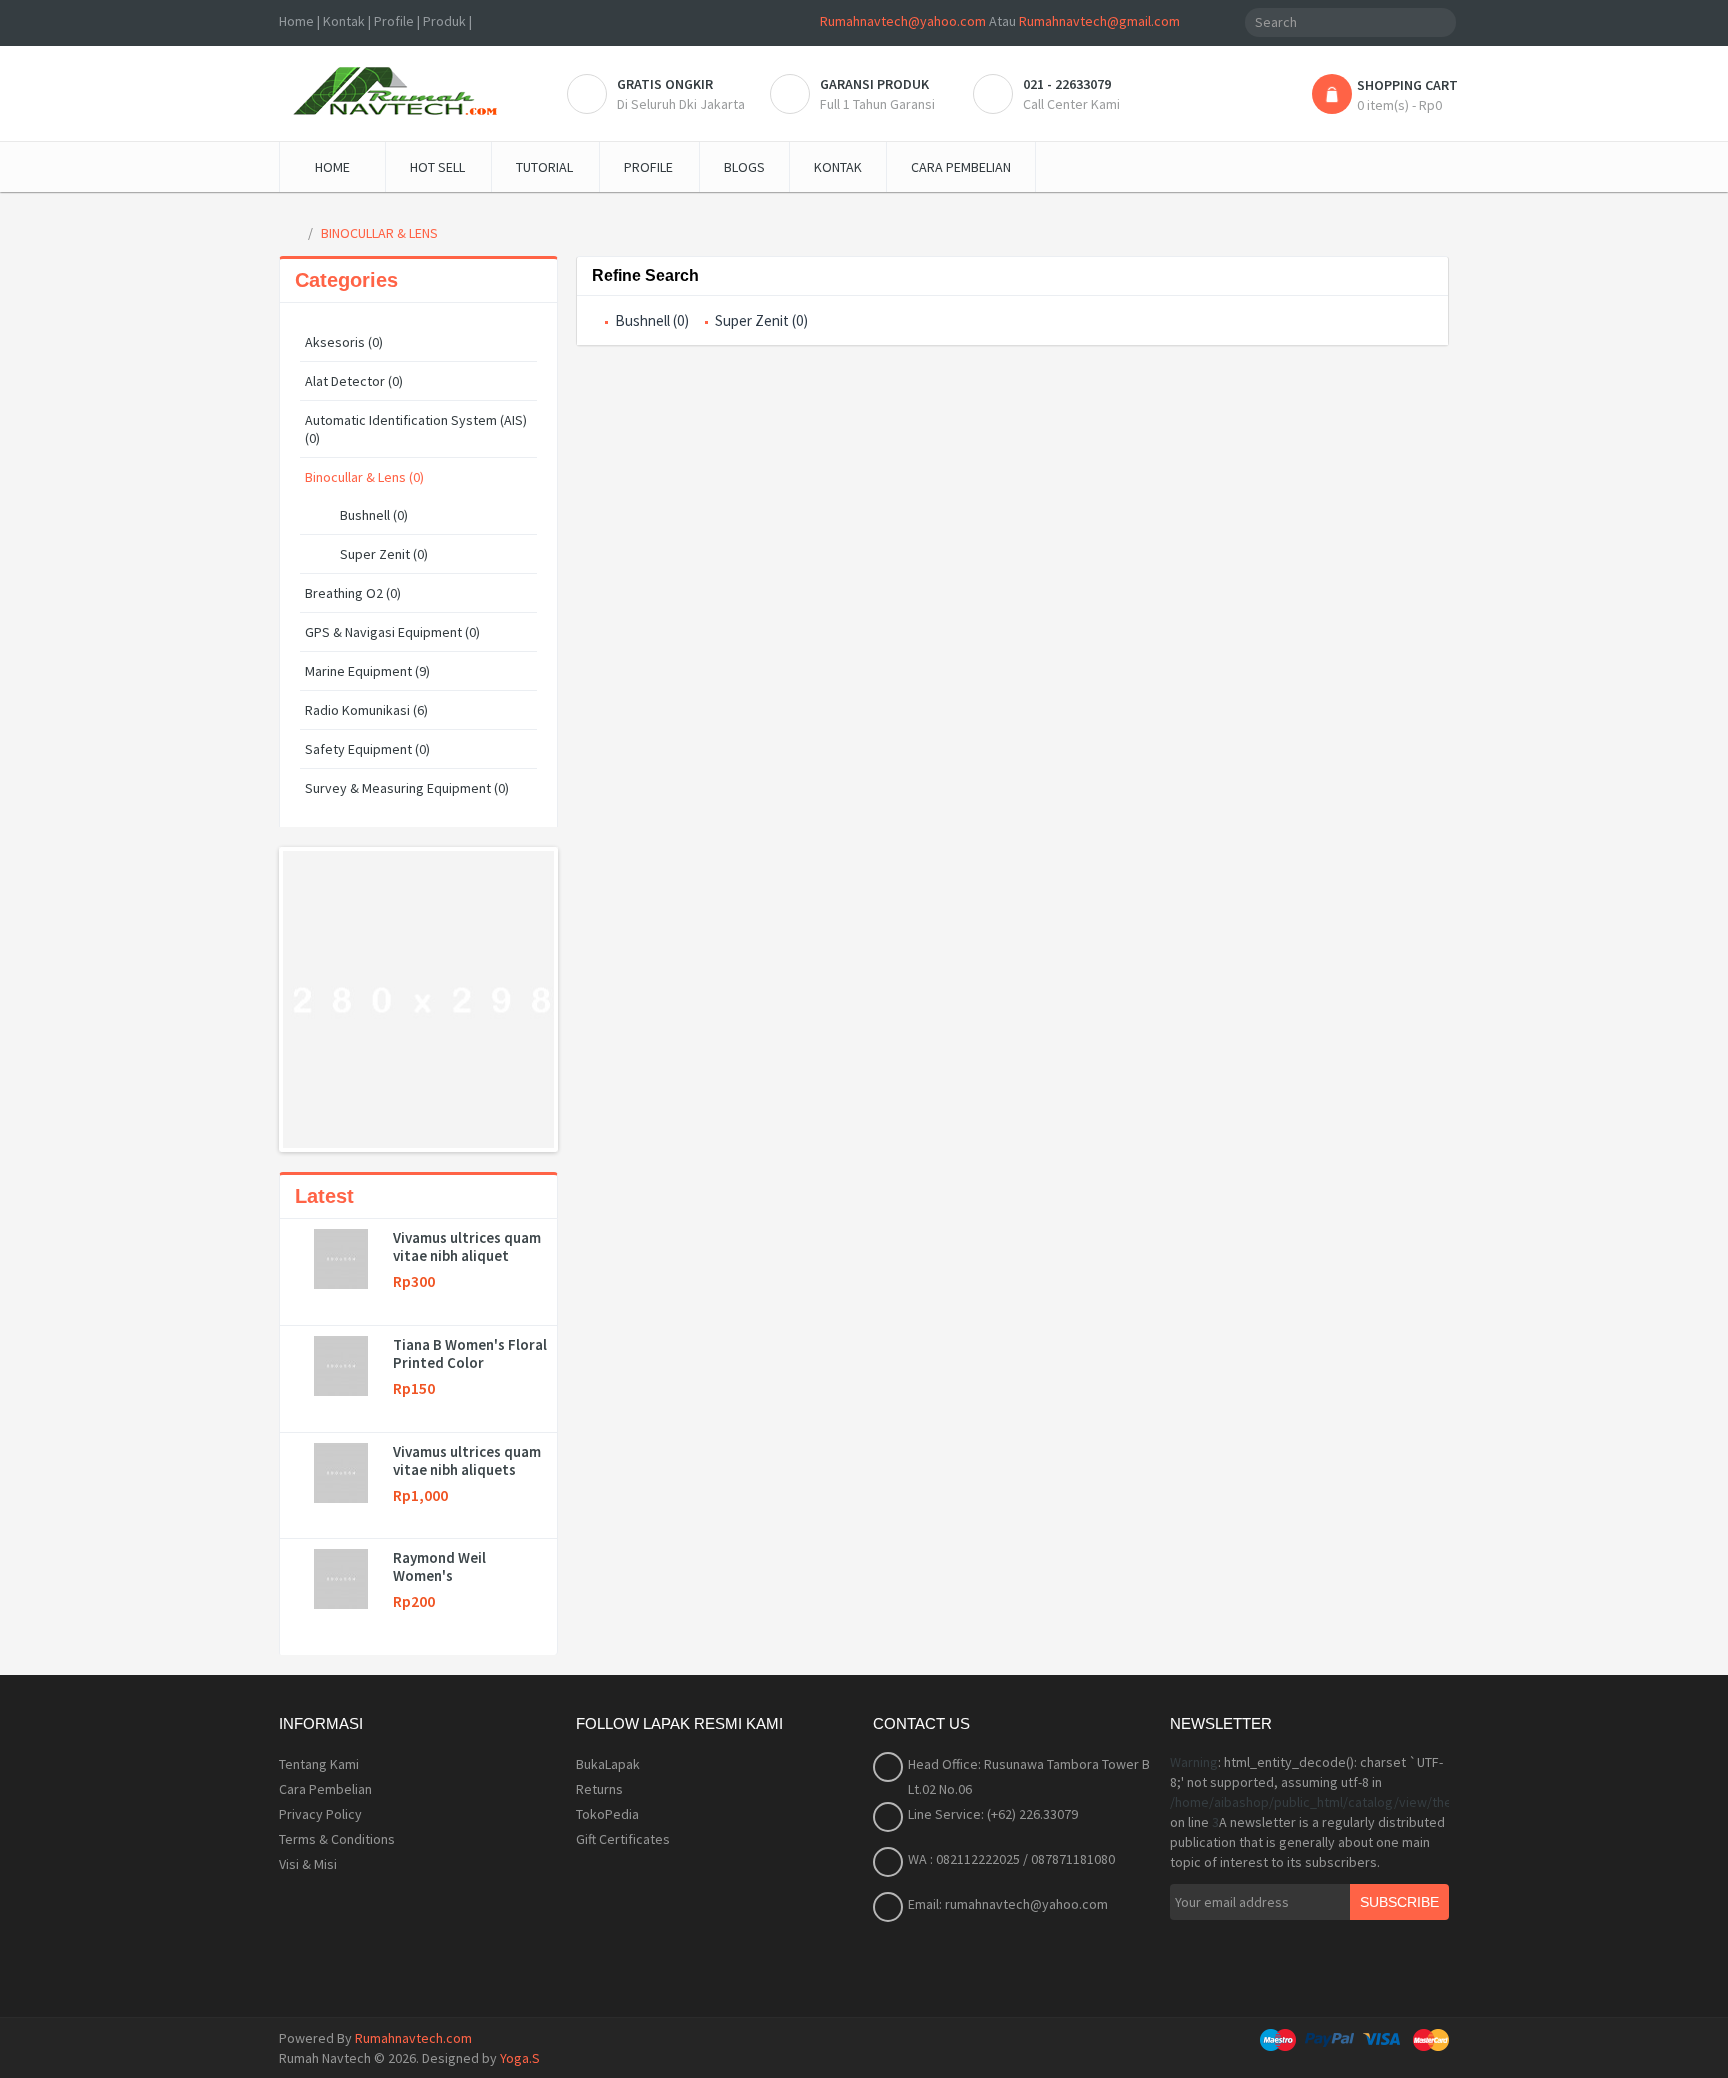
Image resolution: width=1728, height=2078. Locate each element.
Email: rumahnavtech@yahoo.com (1008, 1904)
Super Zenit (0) (384, 554)
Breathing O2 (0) (353, 593)
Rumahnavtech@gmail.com (1099, 21)
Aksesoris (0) (344, 342)
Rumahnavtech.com (413, 2038)
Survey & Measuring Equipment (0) (407, 788)
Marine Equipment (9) (367, 671)
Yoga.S (520, 2058)
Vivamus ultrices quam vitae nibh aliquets (467, 1461)
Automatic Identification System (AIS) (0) (416, 429)
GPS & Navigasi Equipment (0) (392, 632)
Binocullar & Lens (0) (364, 477)
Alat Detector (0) (354, 381)
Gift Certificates (623, 1839)
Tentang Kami (319, 1764)
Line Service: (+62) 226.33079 (993, 1814)
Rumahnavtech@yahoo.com (903, 21)
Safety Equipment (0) (367, 749)
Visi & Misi (308, 1864)
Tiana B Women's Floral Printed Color (470, 1354)
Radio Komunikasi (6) (366, 710)
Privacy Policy (320, 1814)
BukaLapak (608, 1764)
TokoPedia (607, 1814)
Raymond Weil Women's (439, 1567)
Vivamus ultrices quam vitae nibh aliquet (467, 1247)
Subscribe (1399, 1902)
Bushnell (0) (374, 515)
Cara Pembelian (325, 1789)
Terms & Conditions (337, 1839)
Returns (599, 1789)
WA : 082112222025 (965, 1859)
